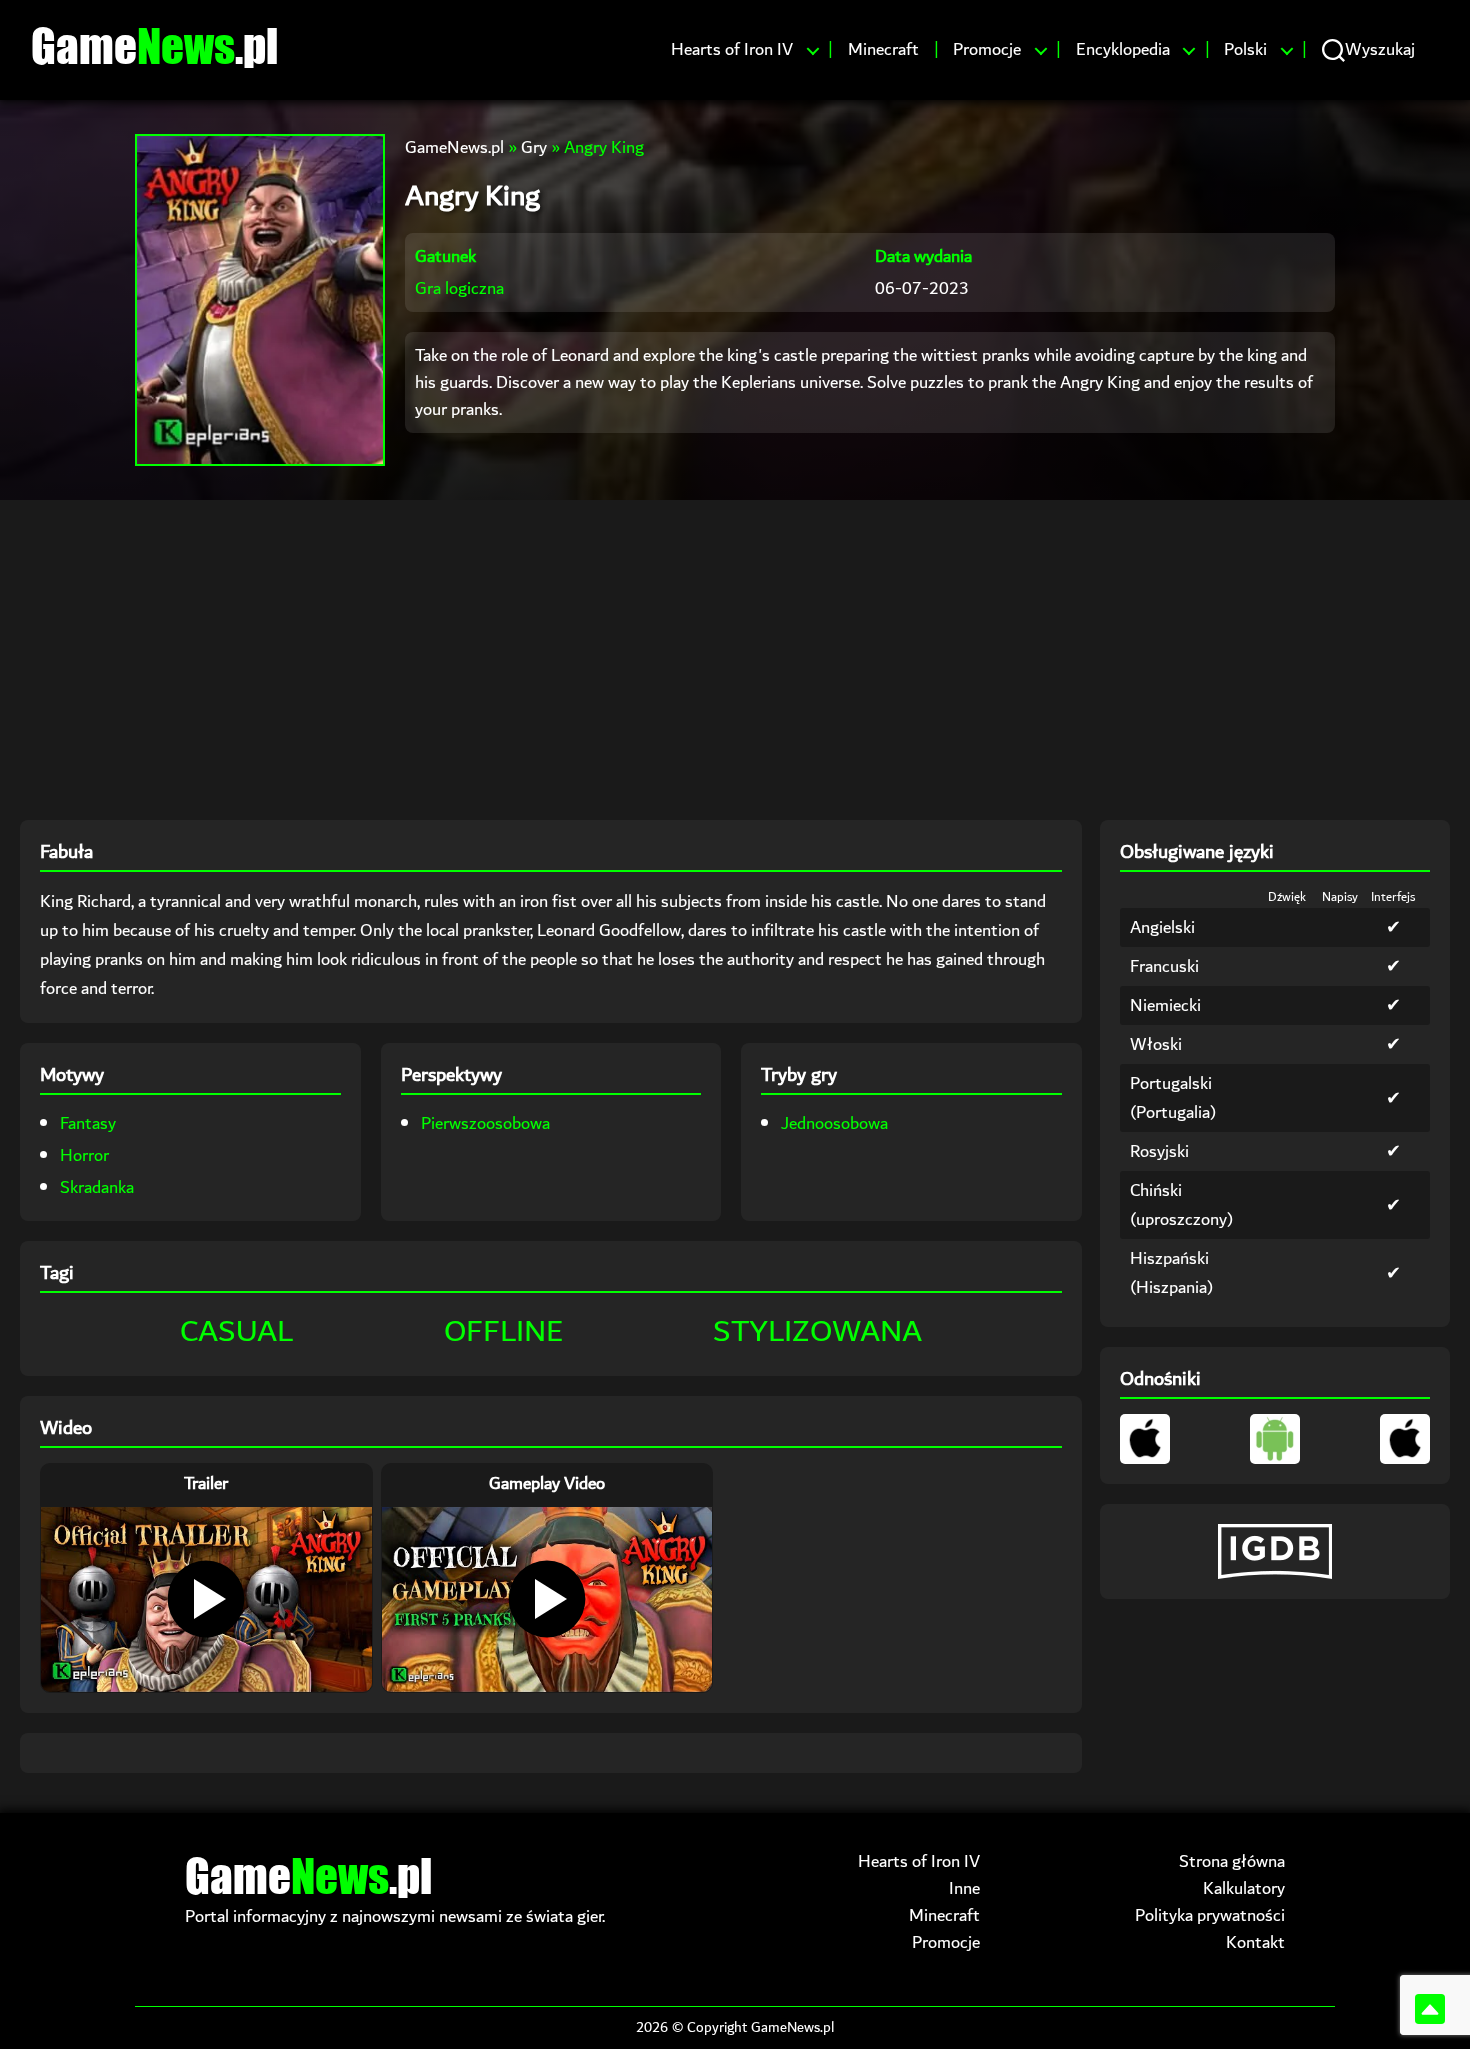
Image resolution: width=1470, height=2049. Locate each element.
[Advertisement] (735, 660)
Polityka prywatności (1210, 1915)
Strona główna (1232, 1861)
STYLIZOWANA (817, 1331)
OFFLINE (503, 1331)
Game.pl (154, 45)
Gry (534, 147)
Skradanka (97, 1187)
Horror (84, 1155)
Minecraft (883, 50)
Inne (964, 1888)
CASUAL (236, 1331)
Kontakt (1255, 1942)
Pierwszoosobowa (485, 1123)
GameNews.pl (454, 147)
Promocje (987, 50)
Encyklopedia (1123, 50)
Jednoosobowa (834, 1123)
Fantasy (88, 1123)
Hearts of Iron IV (732, 50)
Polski (1245, 50)
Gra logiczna (459, 288)
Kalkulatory (1244, 1888)
